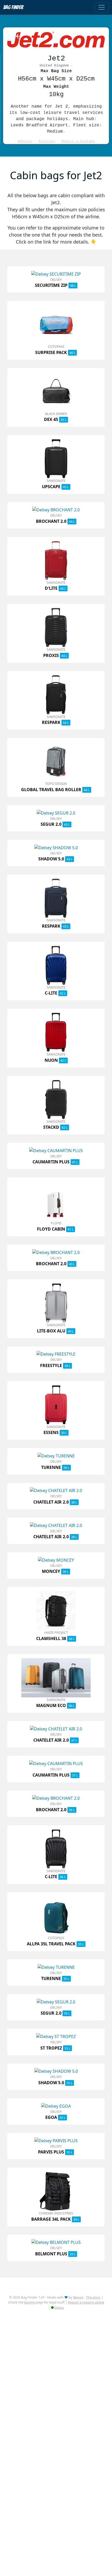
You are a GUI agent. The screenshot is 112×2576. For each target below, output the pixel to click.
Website (25, 141)
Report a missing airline (86, 2302)
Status (59, 2307)
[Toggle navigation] (102, 7)
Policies (47, 141)
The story (93, 2297)
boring (29, 2302)
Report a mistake (78, 141)
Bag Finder (13, 7)
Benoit (78, 2297)
